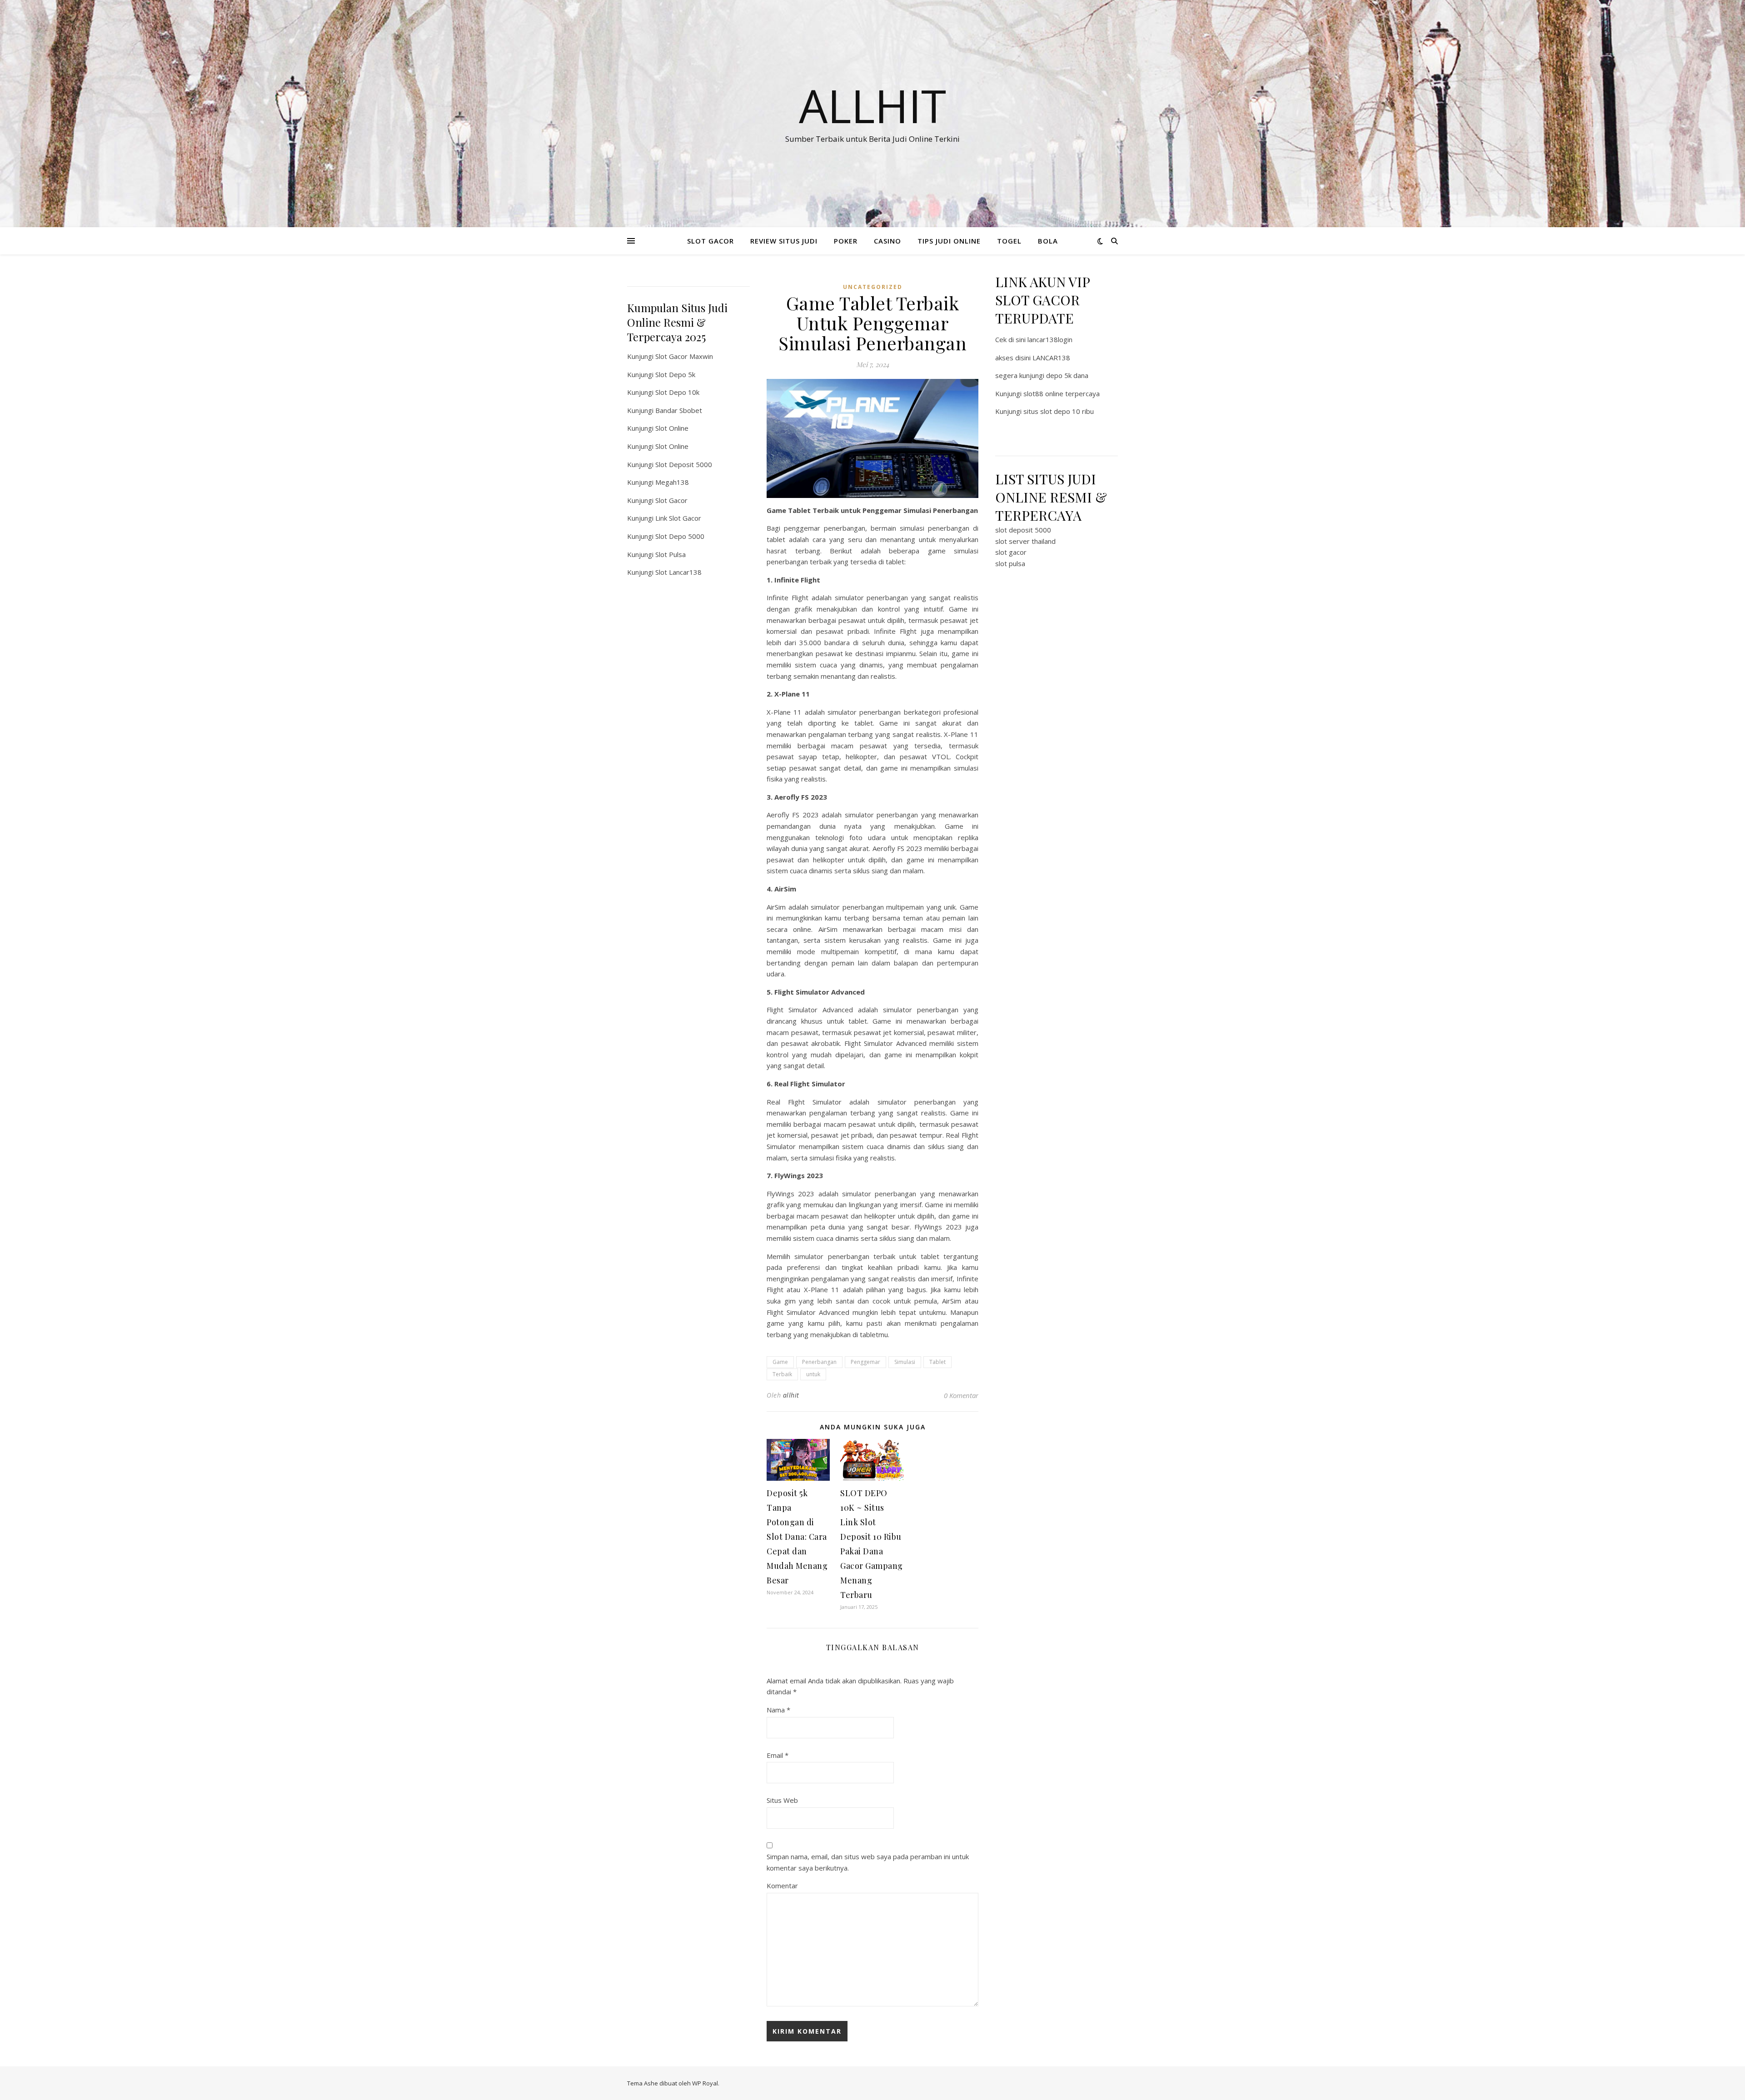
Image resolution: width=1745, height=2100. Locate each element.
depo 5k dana (1067, 375)
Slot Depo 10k (677, 392)
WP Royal (705, 2083)
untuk (813, 1374)
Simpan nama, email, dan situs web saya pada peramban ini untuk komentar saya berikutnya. (868, 1862)
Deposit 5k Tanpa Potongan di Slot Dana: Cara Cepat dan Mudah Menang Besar (797, 1537)
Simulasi (905, 1362)
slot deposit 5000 (1023, 530)
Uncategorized (873, 287)
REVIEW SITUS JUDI (784, 241)
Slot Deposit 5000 (684, 464)
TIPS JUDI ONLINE (949, 241)
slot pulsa (1010, 563)
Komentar (782, 1886)
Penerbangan (819, 1362)
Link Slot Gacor (678, 518)
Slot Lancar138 (678, 572)
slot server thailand (1025, 541)
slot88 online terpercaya (1062, 393)
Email (778, 1755)
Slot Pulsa (671, 554)
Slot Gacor (671, 500)
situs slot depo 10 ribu (1059, 411)
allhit (791, 1395)
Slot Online (672, 428)
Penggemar (865, 1362)
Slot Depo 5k (675, 374)
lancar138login (1050, 339)
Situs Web (782, 1800)
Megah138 (672, 482)
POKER (846, 241)
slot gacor (1011, 552)
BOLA (1048, 241)
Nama (778, 1710)
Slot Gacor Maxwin (684, 356)
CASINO (887, 241)
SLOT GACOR (710, 241)
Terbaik (782, 1374)
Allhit (872, 105)
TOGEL (1009, 241)
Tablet (937, 1362)
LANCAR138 (1051, 358)
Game (780, 1362)
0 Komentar (961, 1395)
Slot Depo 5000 (680, 536)
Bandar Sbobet (679, 410)
